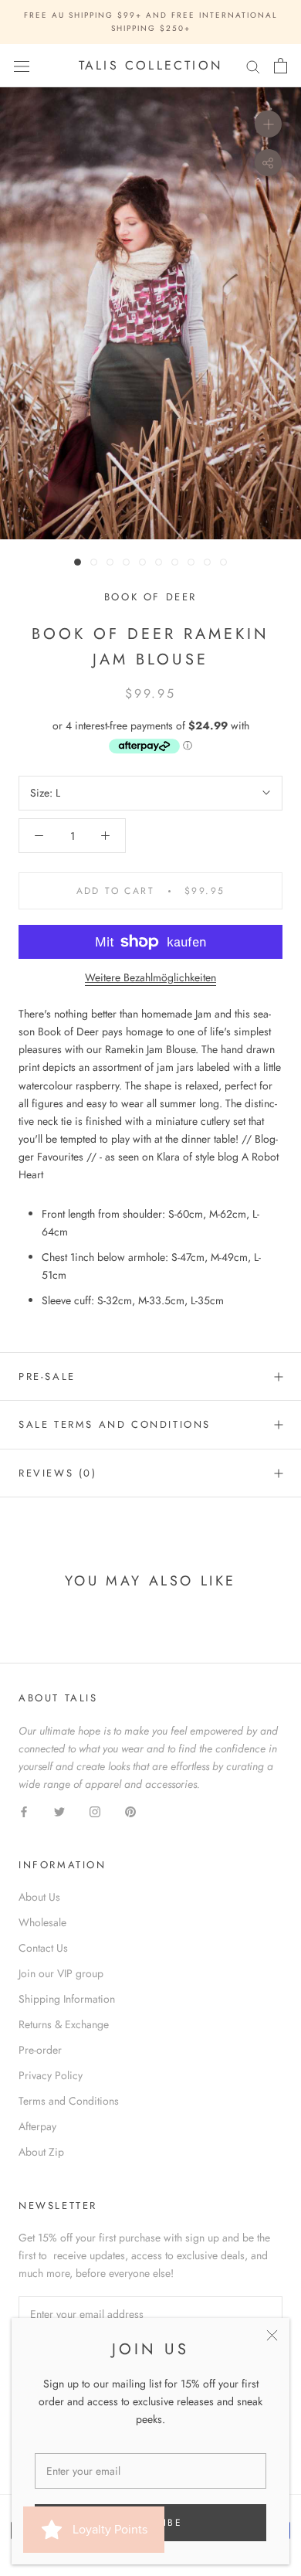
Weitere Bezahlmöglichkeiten (150, 977)
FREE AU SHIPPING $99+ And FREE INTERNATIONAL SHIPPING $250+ (151, 22)
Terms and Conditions (69, 2101)
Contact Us (43, 1948)
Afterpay (37, 2126)
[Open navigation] (22, 66)
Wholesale (42, 1922)
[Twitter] (59, 1811)
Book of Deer (150, 597)
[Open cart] (281, 66)
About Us (39, 1897)
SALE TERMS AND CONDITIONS (115, 1424)
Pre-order (40, 2050)
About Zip (41, 2152)
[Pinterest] (130, 1811)
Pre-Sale (47, 1376)
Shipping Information (67, 1999)
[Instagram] (95, 1811)
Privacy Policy (51, 2075)
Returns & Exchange (64, 2024)
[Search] (253, 66)
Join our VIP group (61, 1973)
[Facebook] (24, 1811)
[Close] (272, 2335)
